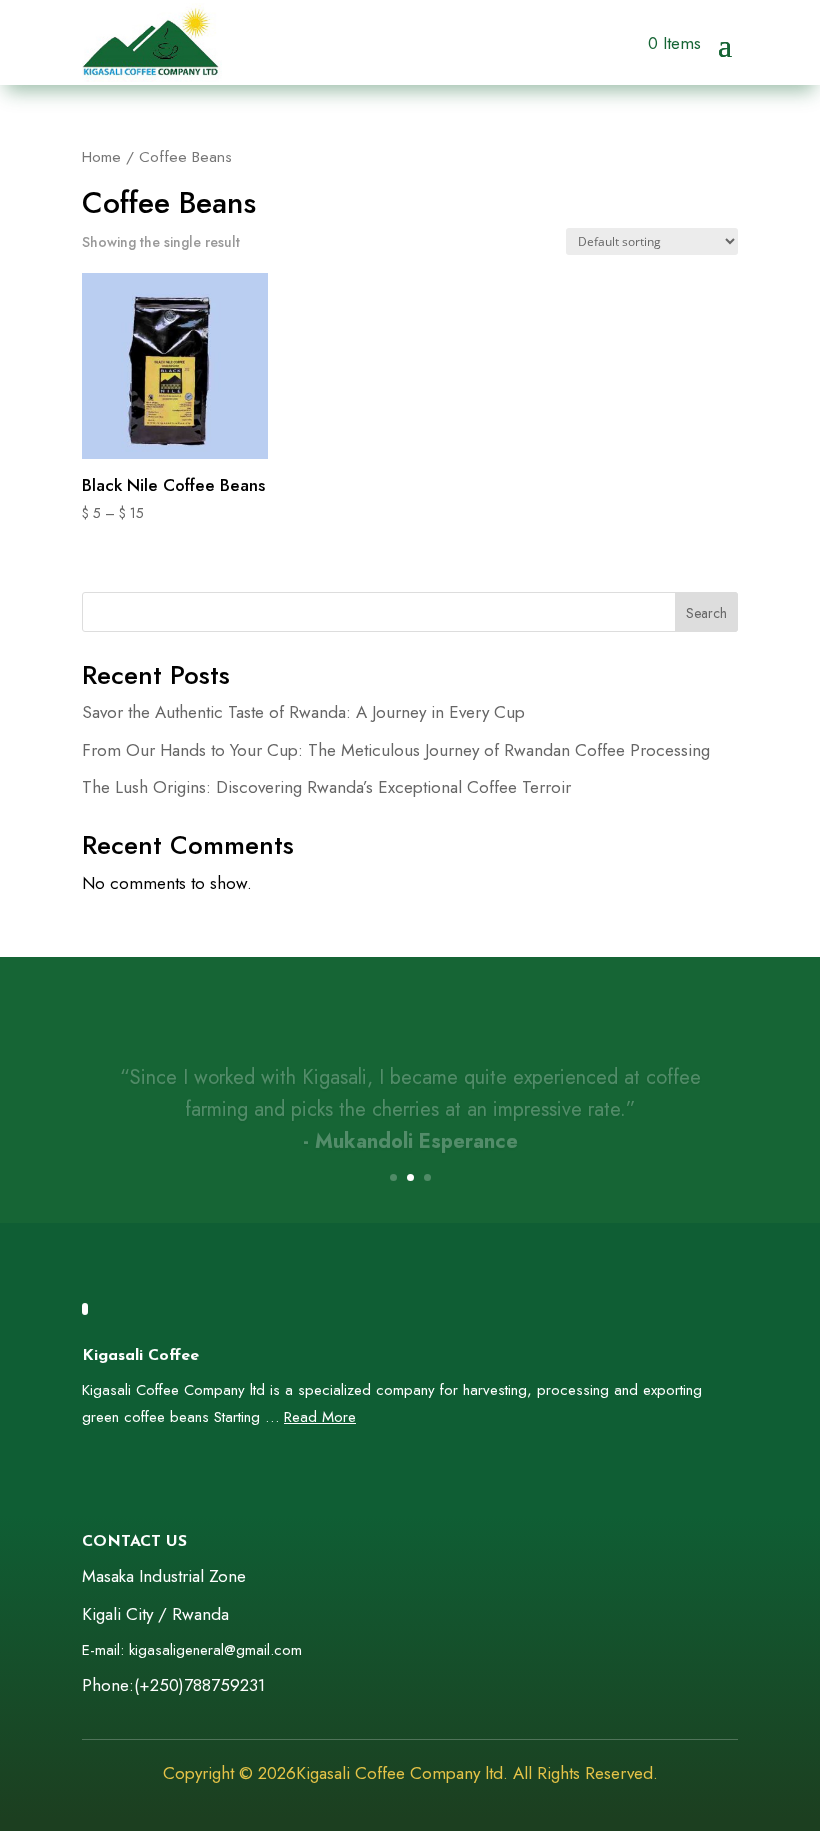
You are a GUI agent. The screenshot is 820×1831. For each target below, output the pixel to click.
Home (101, 156)
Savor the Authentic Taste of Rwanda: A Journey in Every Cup (303, 712)
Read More (320, 1417)
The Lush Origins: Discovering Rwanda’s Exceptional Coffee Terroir (326, 787)
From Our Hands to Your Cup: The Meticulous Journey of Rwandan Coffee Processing (396, 750)
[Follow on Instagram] (170, 1477)
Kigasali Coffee (140, 1356)
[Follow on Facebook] (90, 1477)
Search (706, 613)
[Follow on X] (130, 1477)
